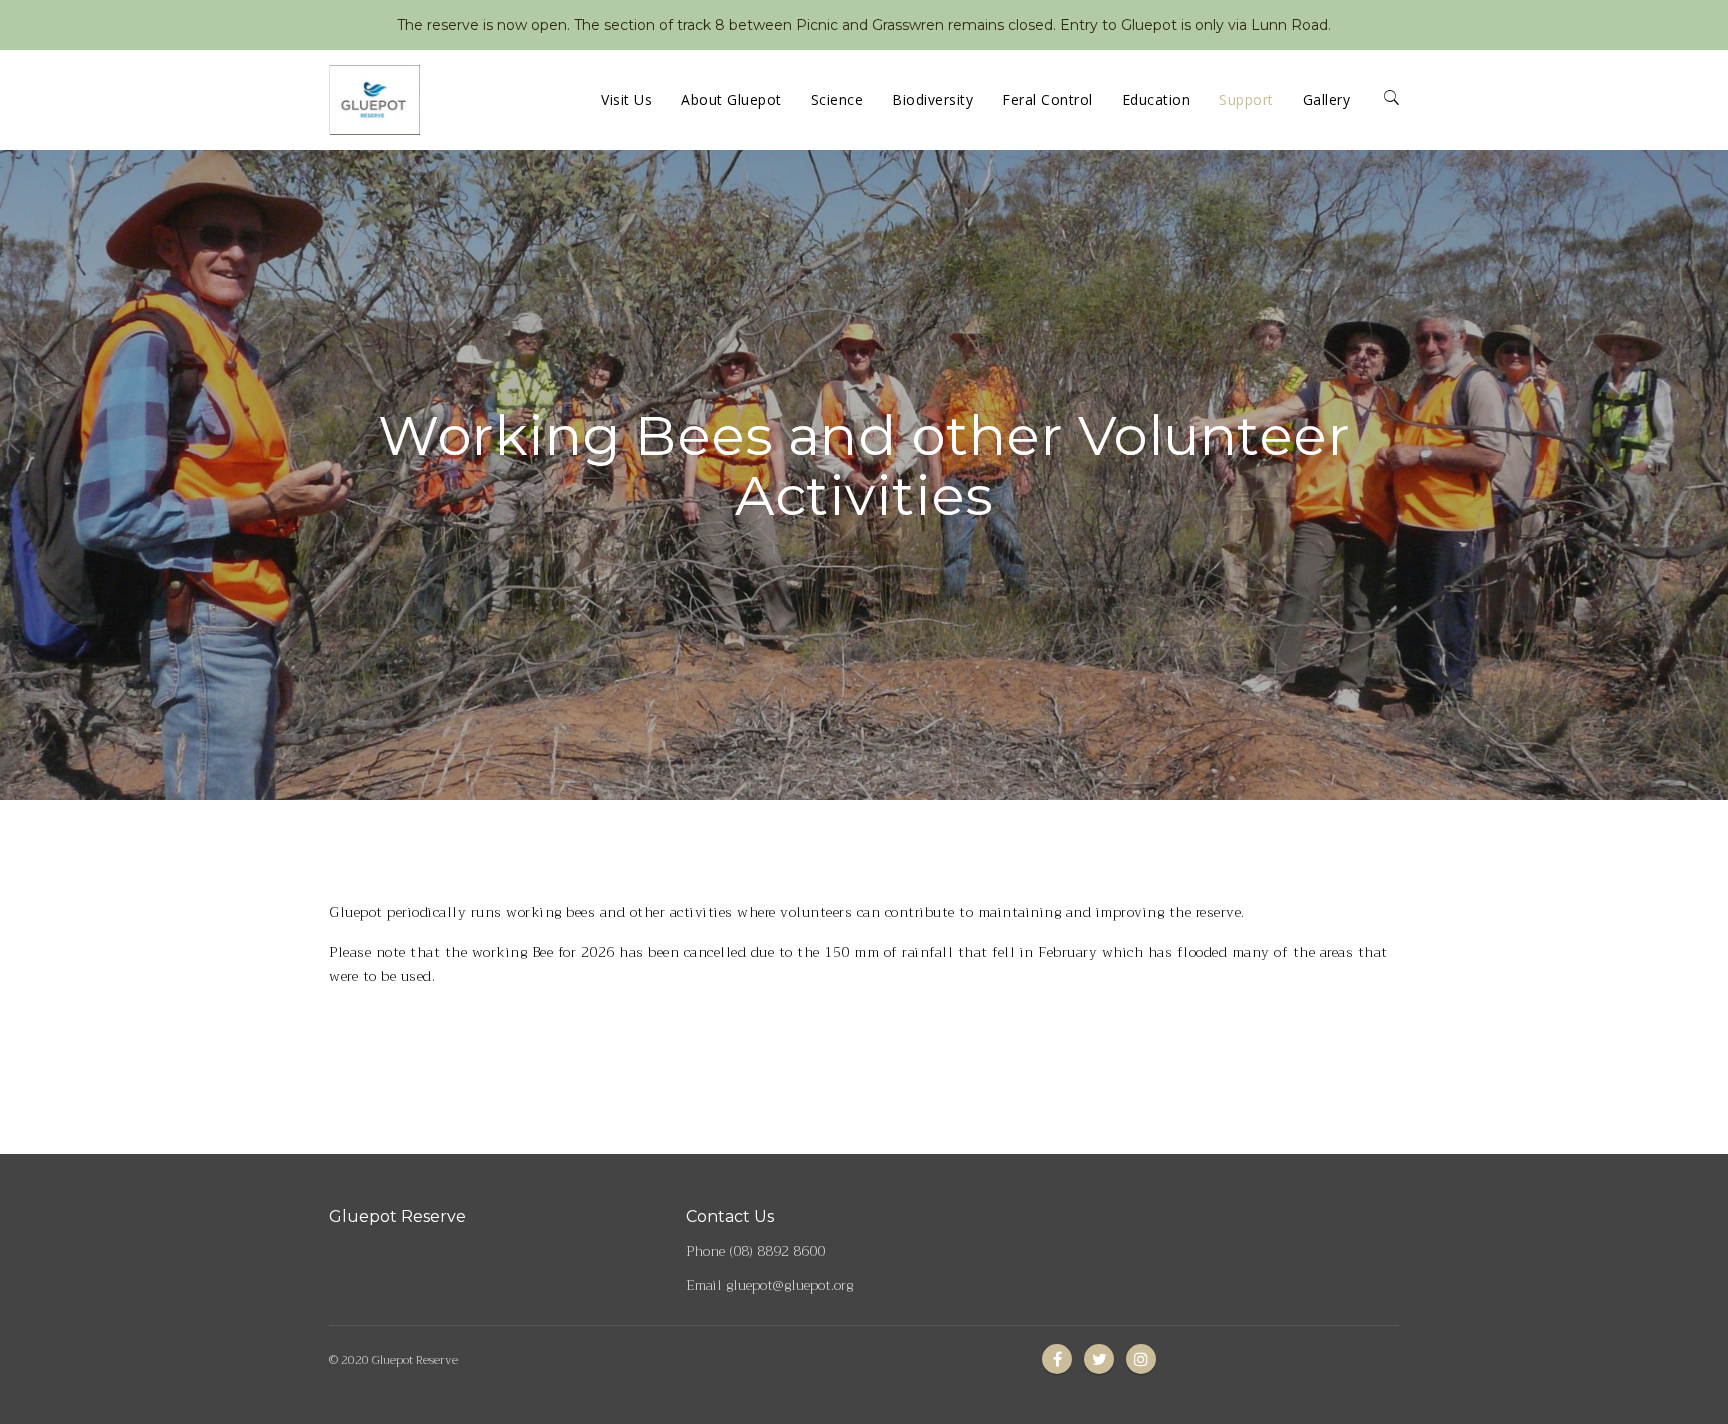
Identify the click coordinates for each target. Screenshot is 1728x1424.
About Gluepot (731, 99)
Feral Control (1047, 99)
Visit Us (626, 99)
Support (1246, 99)
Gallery (1327, 99)
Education (1156, 99)
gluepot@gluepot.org (789, 1285)
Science (837, 99)
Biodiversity (932, 99)
